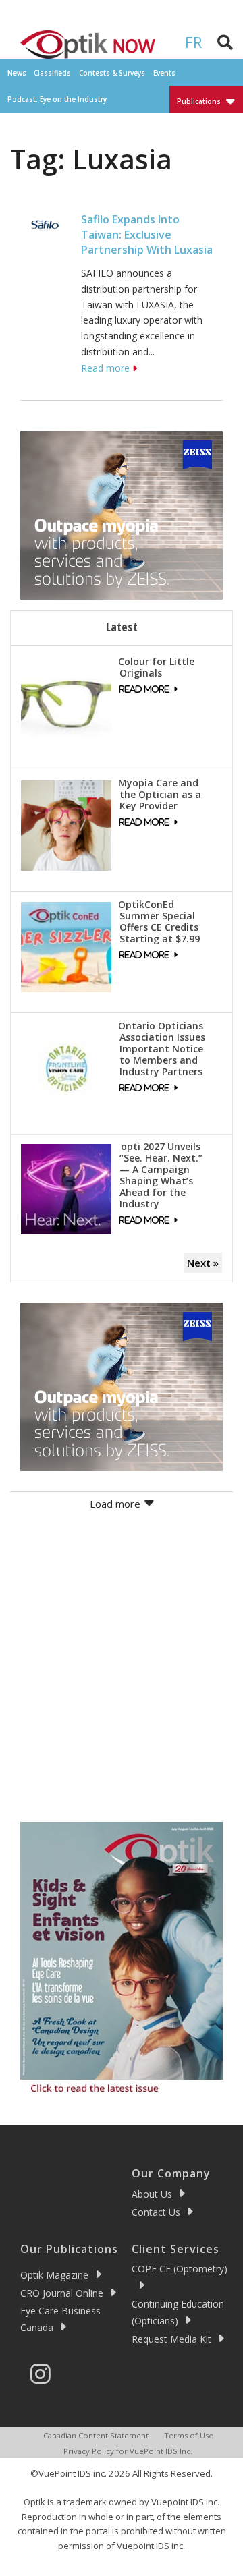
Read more (105, 368)
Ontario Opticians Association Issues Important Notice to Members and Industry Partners (162, 1049)
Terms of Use (189, 2435)
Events (164, 73)
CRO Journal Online (62, 2293)
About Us (152, 2194)
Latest (122, 627)
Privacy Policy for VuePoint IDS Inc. (128, 2451)
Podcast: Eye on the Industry (57, 99)
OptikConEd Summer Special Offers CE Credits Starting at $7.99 (159, 921)
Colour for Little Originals (156, 667)
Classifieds (52, 73)
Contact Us (156, 2212)
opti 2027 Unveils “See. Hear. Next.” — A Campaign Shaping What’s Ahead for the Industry (160, 1175)
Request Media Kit (171, 2339)
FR (194, 42)
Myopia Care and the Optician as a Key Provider (160, 794)
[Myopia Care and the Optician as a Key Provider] (66, 824)
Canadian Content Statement (96, 2435)
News (17, 73)
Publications (199, 101)
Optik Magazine (54, 2275)
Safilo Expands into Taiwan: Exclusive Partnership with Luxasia (147, 234)
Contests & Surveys (112, 73)
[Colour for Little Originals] (66, 703)
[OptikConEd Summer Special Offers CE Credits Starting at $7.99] (66, 946)
